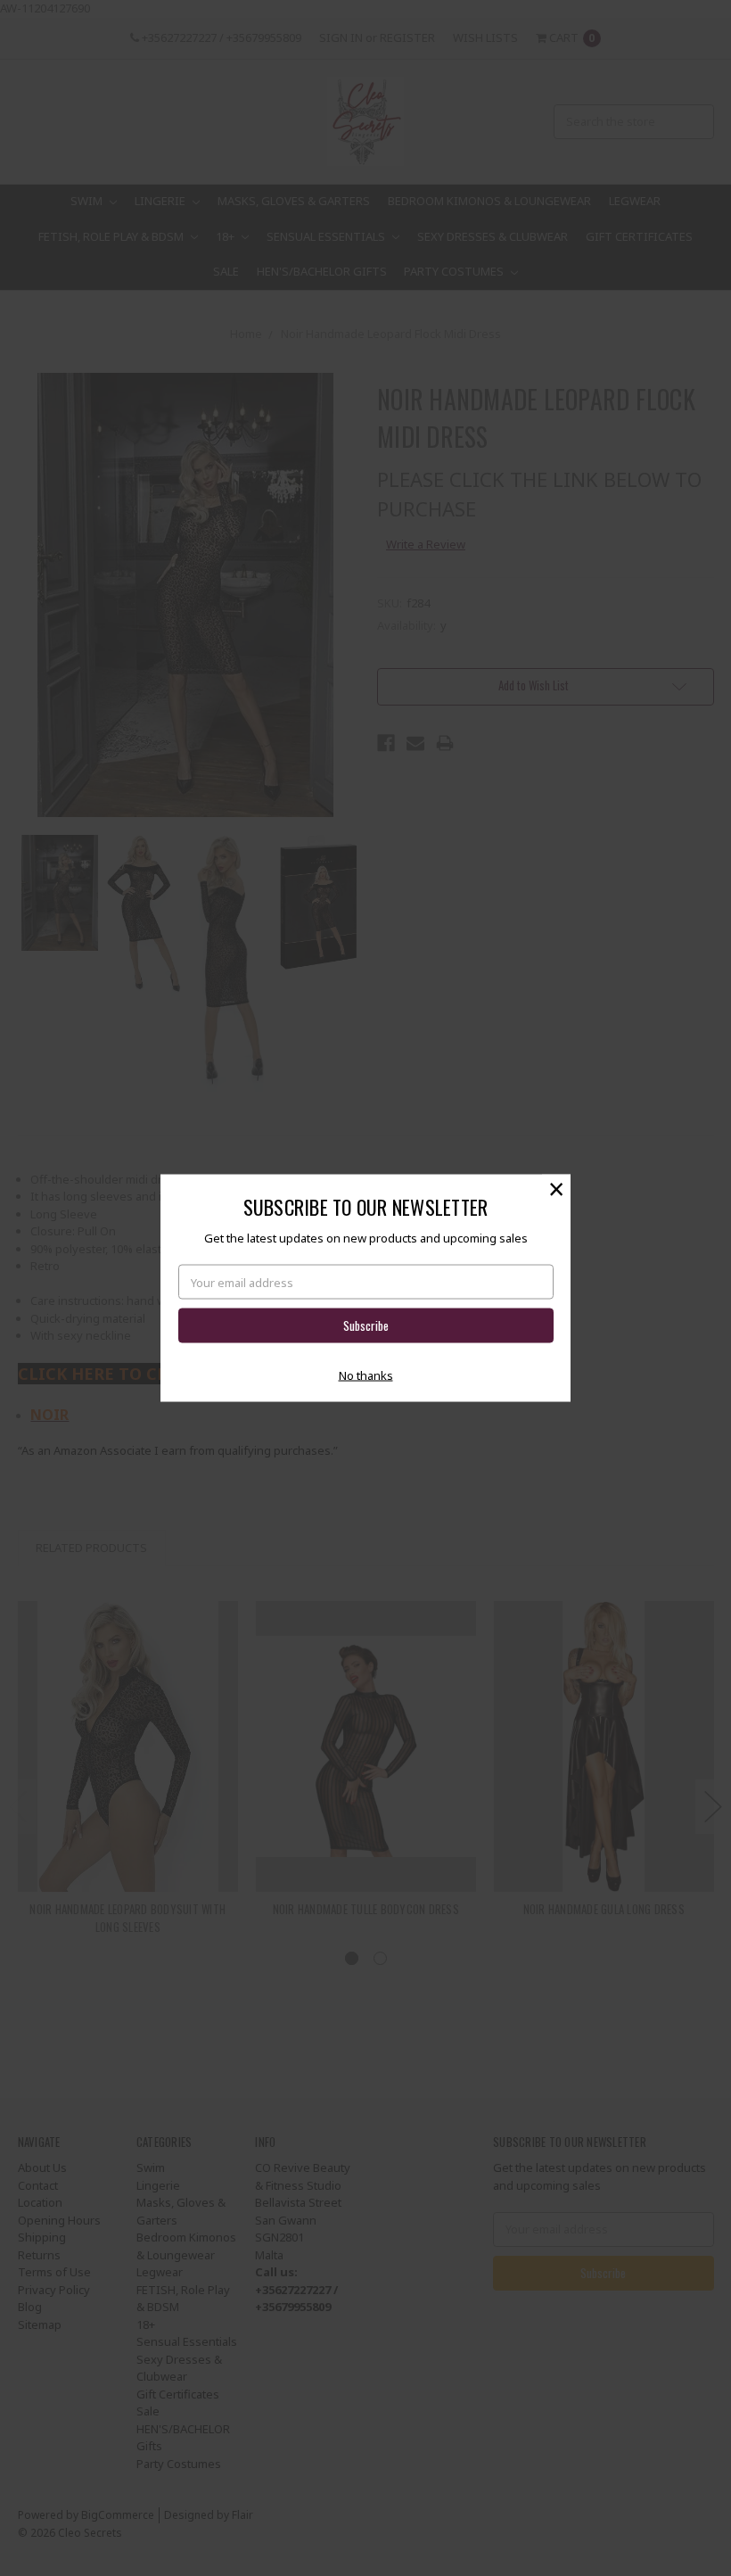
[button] (556, 1189)
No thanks (366, 1375)
